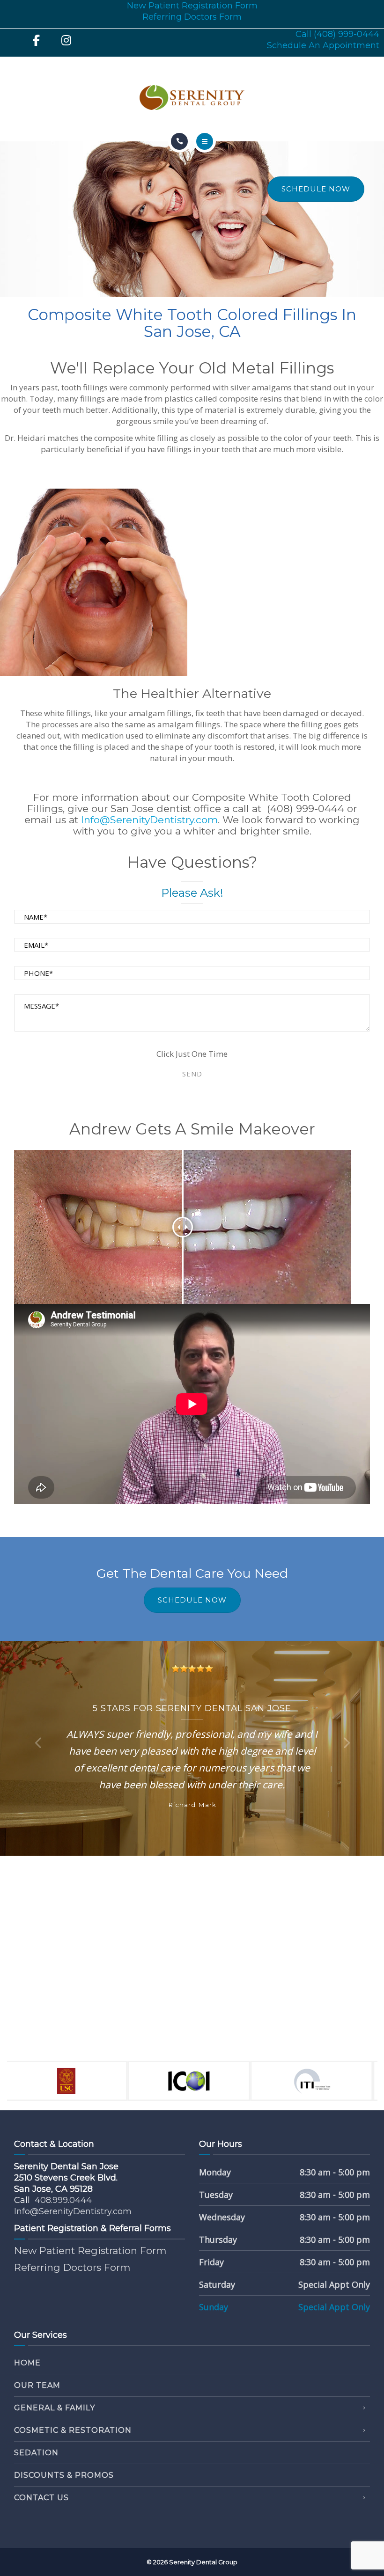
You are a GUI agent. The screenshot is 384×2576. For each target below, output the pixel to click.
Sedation (36, 2453)
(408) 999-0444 (306, 809)
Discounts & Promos (64, 2475)
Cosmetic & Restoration (73, 2430)
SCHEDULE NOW (316, 189)
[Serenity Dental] (192, 98)
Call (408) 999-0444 (337, 34)
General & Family (55, 2408)
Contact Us (41, 2498)
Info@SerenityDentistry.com (149, 820)
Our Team (37, 2385)
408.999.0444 (63, 2200)
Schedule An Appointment (323, 45)
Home (27, 2363)
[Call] (179, 141)
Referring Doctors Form (192, 17)
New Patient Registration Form (192, 6)
